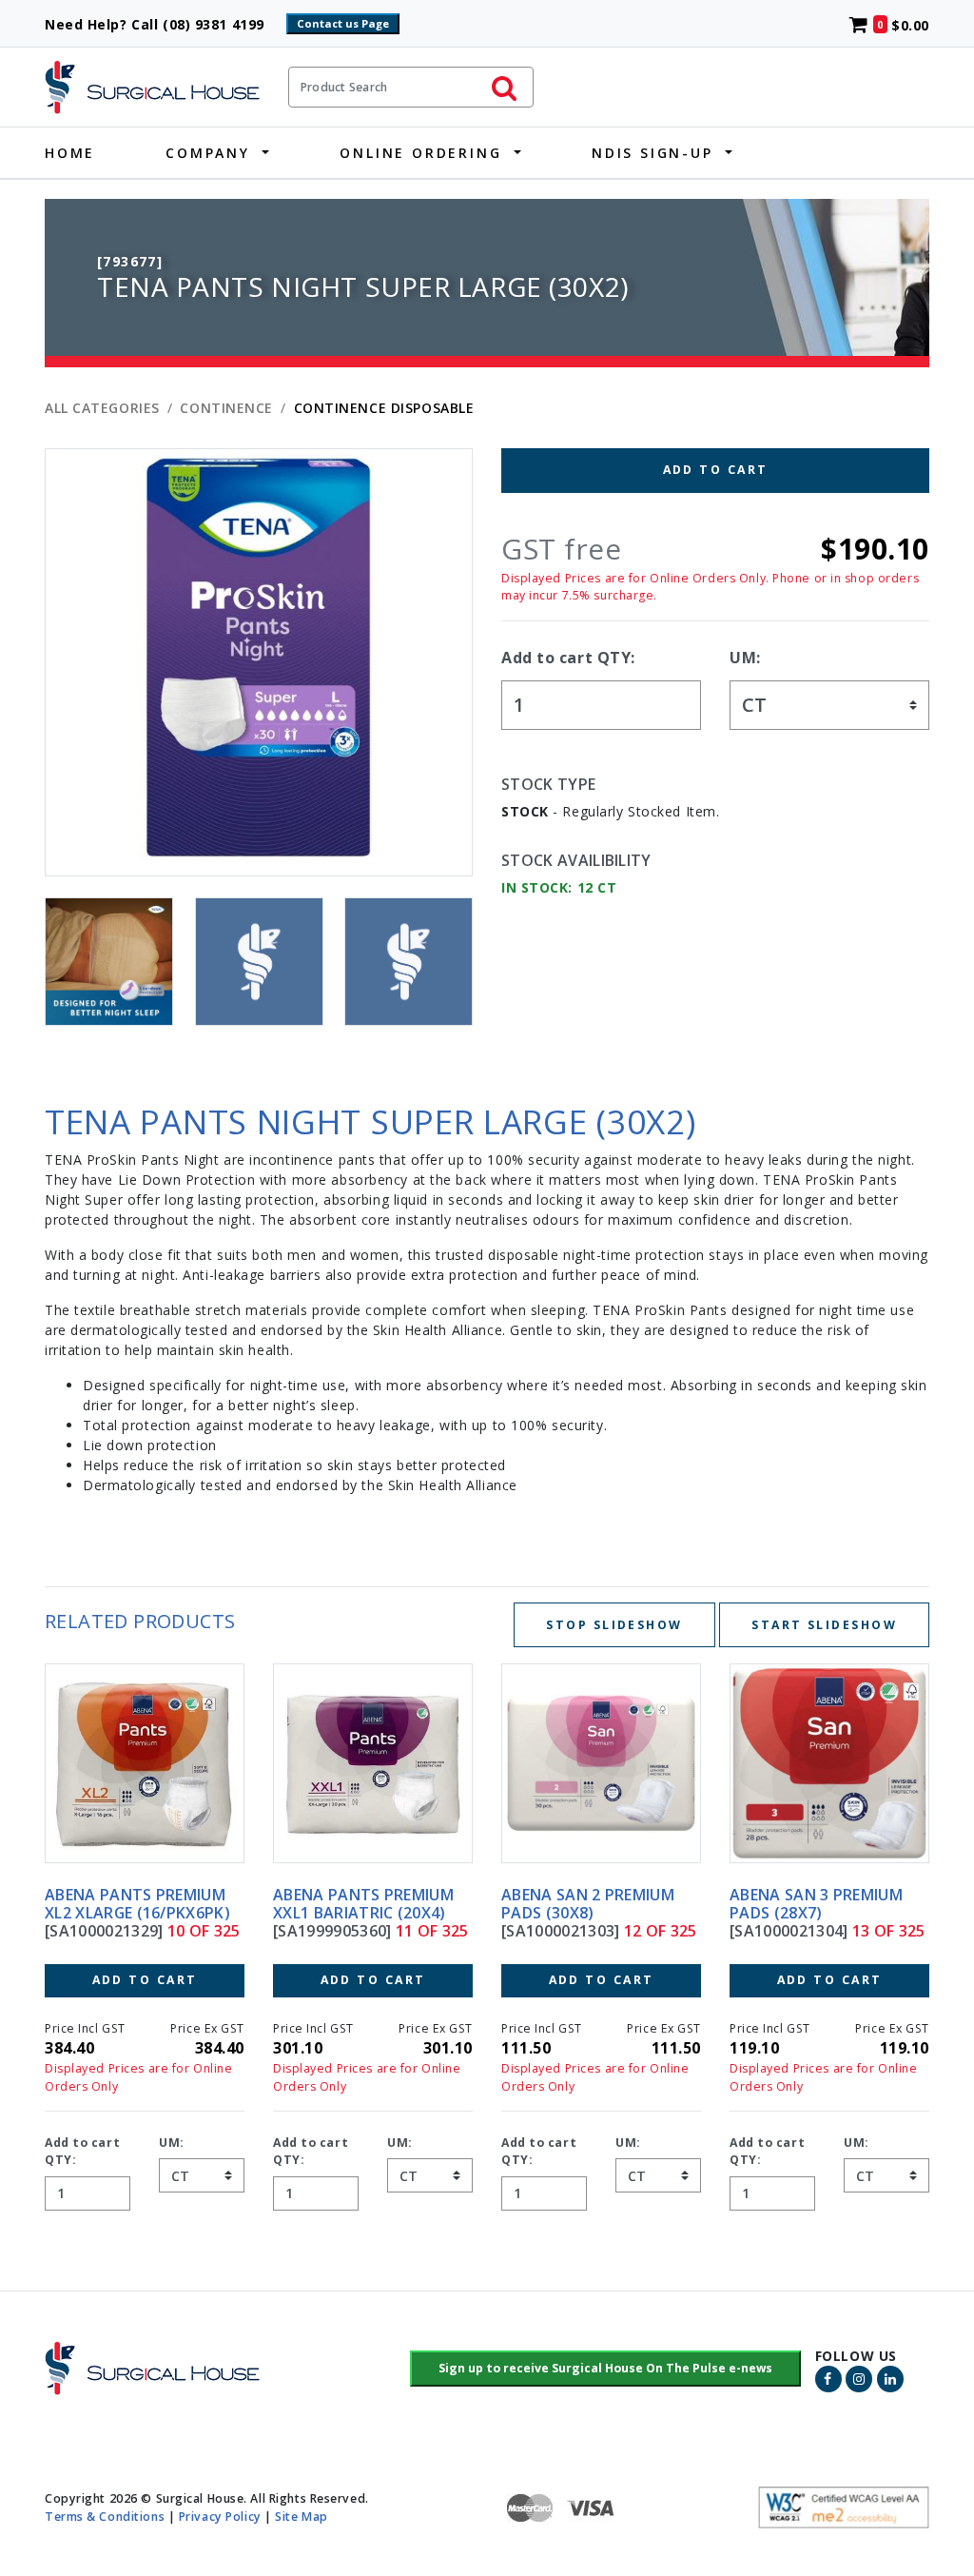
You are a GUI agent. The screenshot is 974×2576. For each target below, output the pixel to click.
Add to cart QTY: (568, 658)
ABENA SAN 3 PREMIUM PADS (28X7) (588, 1904)
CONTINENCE (226, 408)
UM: (745, 658)
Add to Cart (716, 470)
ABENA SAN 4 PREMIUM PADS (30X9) (816, 1904)
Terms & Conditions (105, 2517)
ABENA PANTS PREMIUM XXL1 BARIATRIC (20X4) (135, 1904)
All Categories (102, 408)
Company (208, 153)
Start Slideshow (824, 1625)
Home (70, 153)
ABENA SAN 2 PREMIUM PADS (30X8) (360, 1904)
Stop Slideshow (614, 1625)
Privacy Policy (220, 2517)
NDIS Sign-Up (653, 153)
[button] (605, 2369)
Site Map (301, 2517)
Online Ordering (420, 153)
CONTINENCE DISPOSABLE (384, 408)
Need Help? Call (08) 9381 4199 (163, 24)
